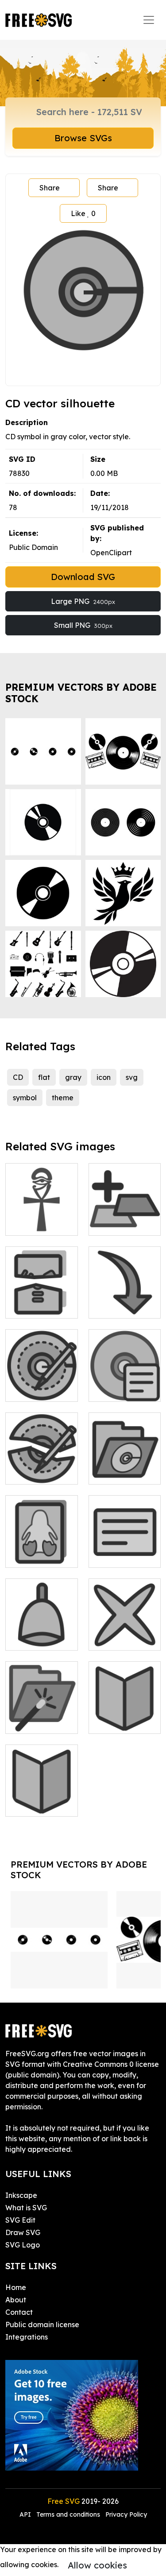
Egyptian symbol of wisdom (42, 1213)
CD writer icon (39, 1389)
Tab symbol (118, 1223)
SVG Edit (20, 2220)
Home (16, 2287)
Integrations (27, 2337)
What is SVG (26, 2208)
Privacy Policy (126, 2514)
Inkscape (21, 2195)
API (26, 2514)
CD (18, 1077)
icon (104, 1077)
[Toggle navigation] (149, 20)
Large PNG (83, 601)
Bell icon (29, 1638)
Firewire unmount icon (42, 1301)
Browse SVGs (83, 138)
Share (50, 188)
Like (83, 213)
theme (63, 1098)
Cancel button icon (125, 1633)
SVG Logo (23, 2245)
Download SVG (83, 577)
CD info (111, 1389)
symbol (25, 1098)
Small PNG (83, 625)
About (16, 2300)
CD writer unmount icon (42, 1467)
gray (73, 1077)
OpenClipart (111, 553)
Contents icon (121, 1721)
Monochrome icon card (41, 1550)
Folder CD (116, 1472)
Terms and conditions (68, 2514)
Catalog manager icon (42, 1716)
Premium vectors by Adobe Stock (81, 693)
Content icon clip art (41, 1799)
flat (44, 1077)
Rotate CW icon (125, 1301)
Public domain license (42, 2325)
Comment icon (123, 1555)
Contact (19, 2312)
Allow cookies (97, 2565)
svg (132, 1077)
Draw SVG (23, 2232)
